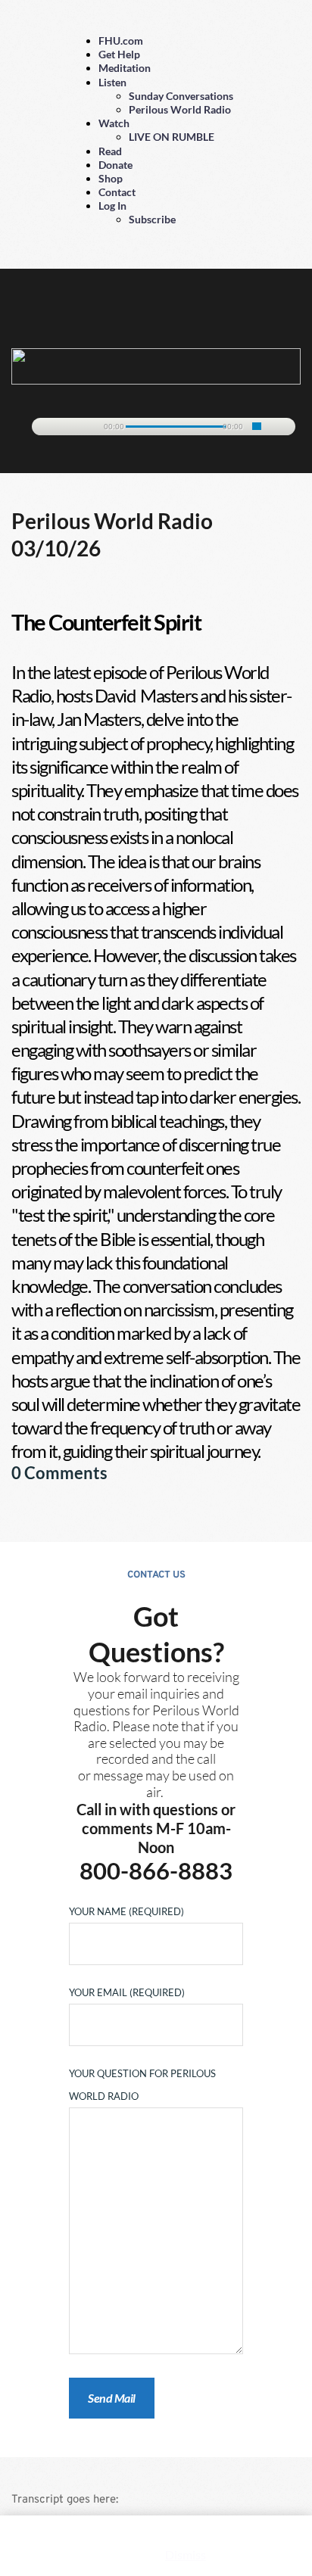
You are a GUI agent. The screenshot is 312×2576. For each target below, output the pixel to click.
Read (110, 151)
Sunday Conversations (181, 96)
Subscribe (152, 219)
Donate (115, 165)
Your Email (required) (127, 1992)
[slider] (257, 426)
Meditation (125, 68)
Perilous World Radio (180, 109)
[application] (156, 424)
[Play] (51, 427)
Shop (111, 178)
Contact (117, 192)
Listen (112, 82)
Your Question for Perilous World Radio (142, 2085)
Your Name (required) (126, 1911)
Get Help (119, 54)
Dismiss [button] (186, 2554)
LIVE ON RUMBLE (172, 137)
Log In (112, 206)
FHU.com (121, 40)
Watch (114, 123)
